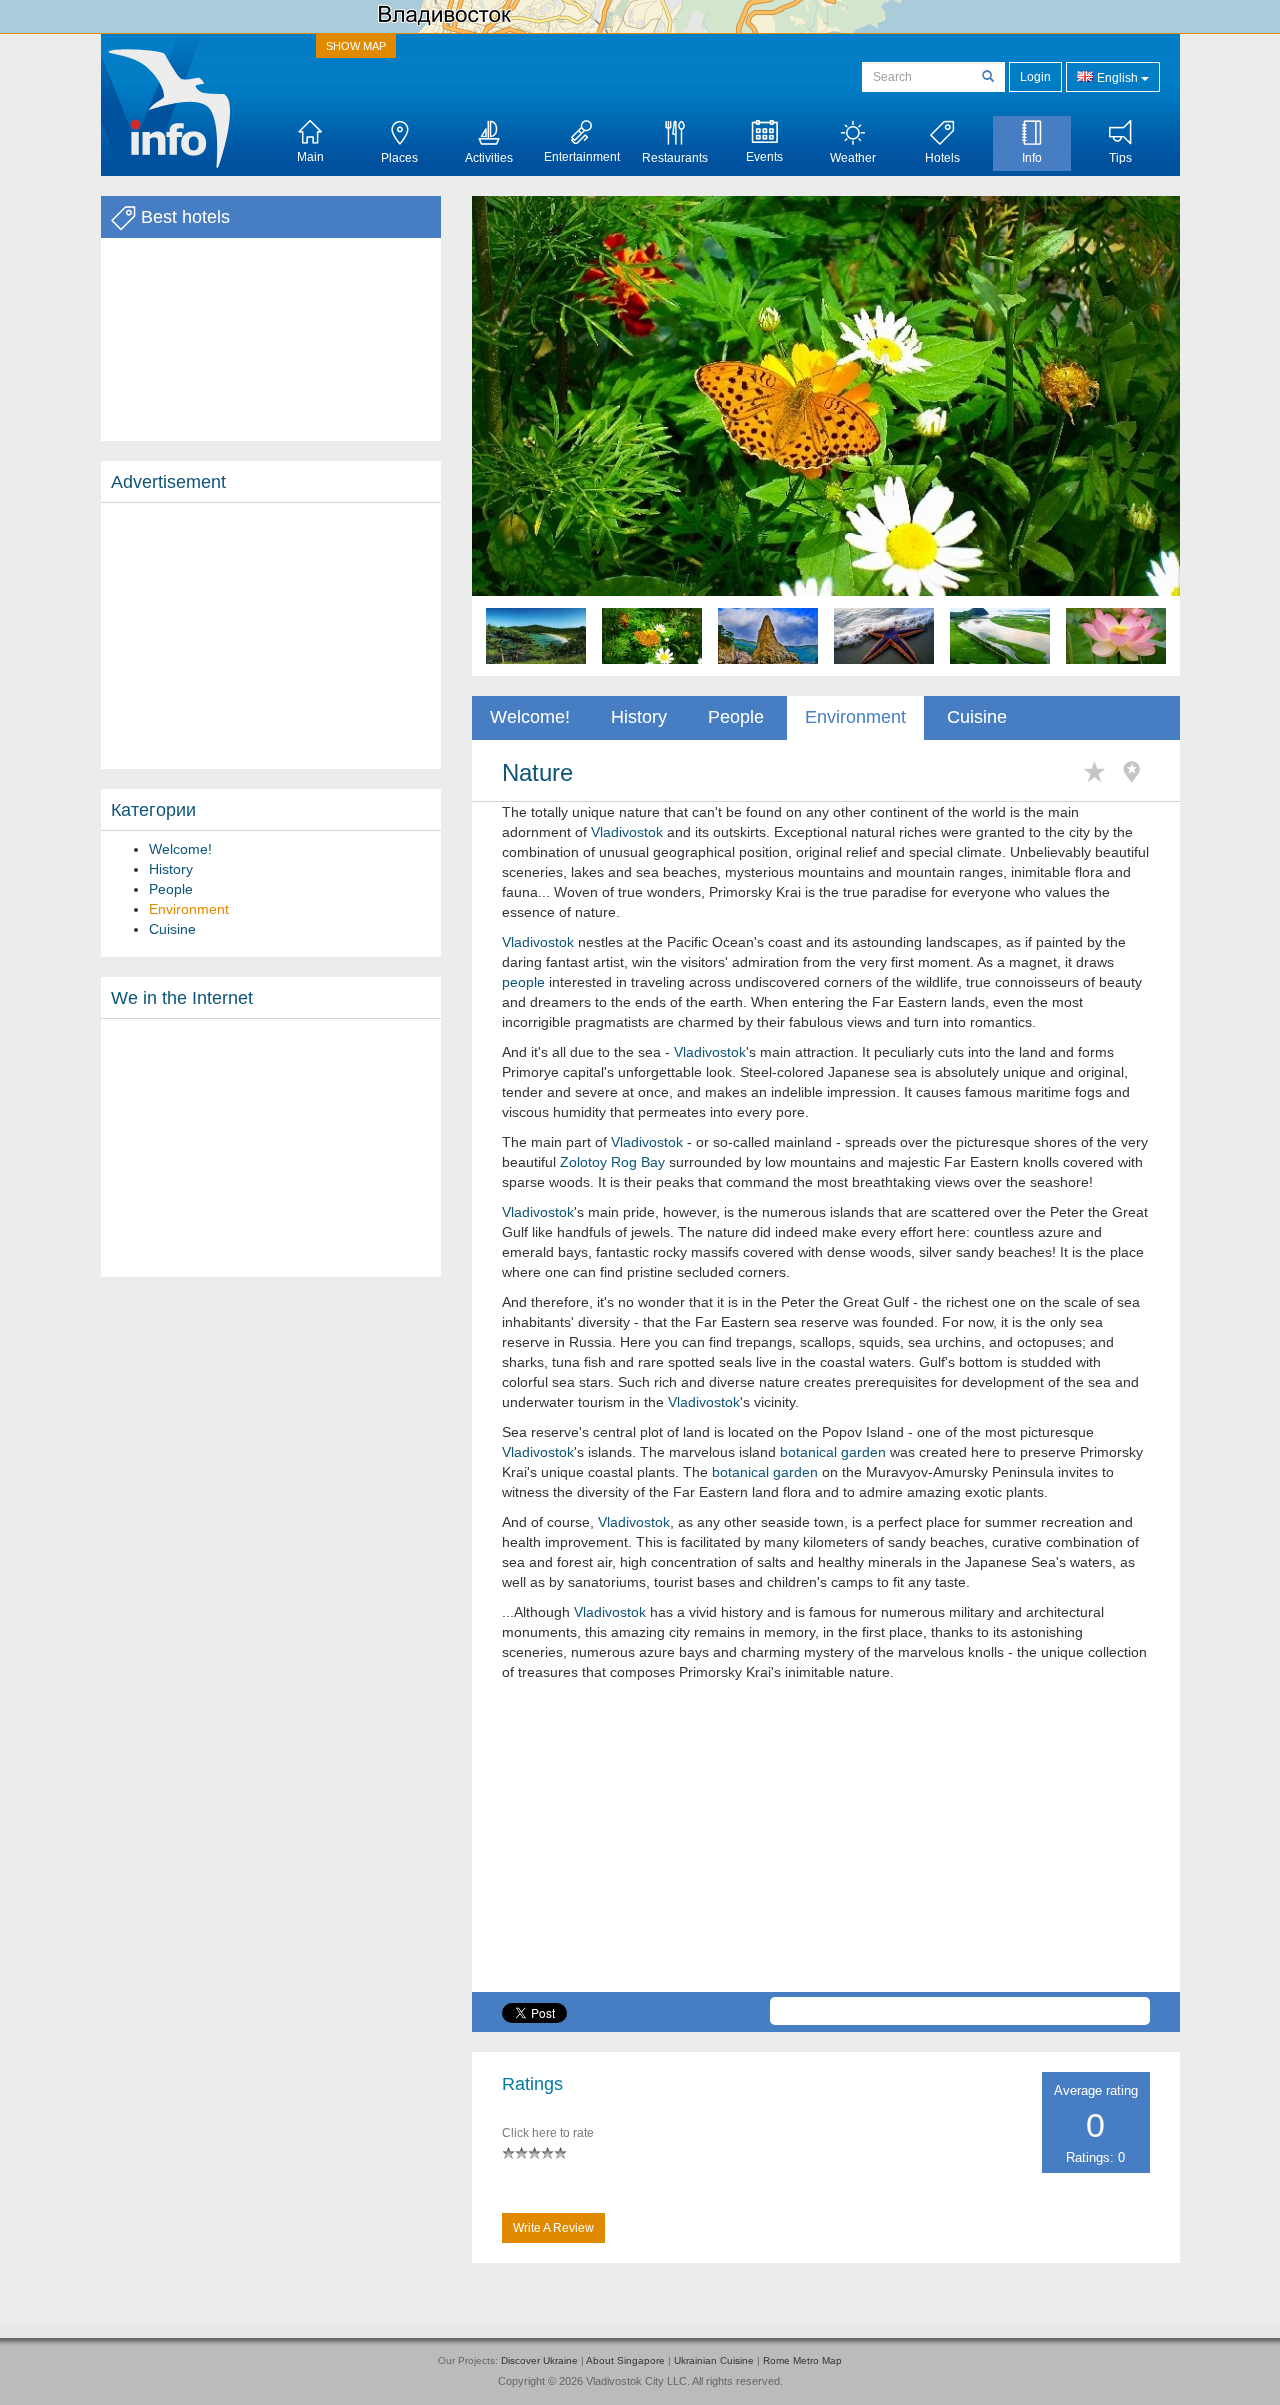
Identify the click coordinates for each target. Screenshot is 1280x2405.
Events (764, 157)
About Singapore (625, 2360)
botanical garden (833, 1452)
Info (1032, 158)
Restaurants (675, 158)
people (523, 982)
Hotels (942, 158)
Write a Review (553, 2228)
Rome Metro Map (802, 2360)
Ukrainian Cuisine (714, 2360)
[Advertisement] (271, 636)
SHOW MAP (356, 46)
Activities (489, 158)
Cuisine (172, 929)
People (171, 889)
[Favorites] (1099, 772)
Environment (189, 909)
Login (1035, 77)
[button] (525, 436)
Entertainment (582, 157)
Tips (1120, 158)
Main (310, 157)
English (1117, 78)
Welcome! (180, 849)
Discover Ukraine (539, 2360)
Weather (853, 158)
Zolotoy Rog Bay (612, 1162)
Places (399, 158)
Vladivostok (627, 832)
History (171, 869)
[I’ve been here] (1136, 772)
